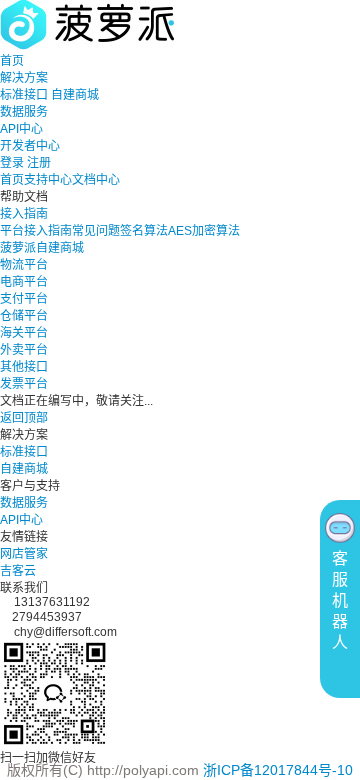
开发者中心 (30, 146)
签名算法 (144, 231)
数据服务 (24, 112)
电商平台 (24, 282)
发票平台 (24, 384)
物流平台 (24, 265)
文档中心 (96, 180)
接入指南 (24, 214)
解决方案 (24, 78)
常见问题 (96, 231)
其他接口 (24, 367)
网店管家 (24, 554)
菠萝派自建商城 (42, 248)
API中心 (21, 129)
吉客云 (18, 571)
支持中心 (48, 180)
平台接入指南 (36, 231)
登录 (12, 163)
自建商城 (75, 95)
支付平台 (24, 299)
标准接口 (24, 95)
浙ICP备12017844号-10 (278, 770)
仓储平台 (24, 316)
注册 (39, 163)
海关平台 (24, 333)
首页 (12, 61)
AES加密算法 (204, 231)
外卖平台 (24, 350)
